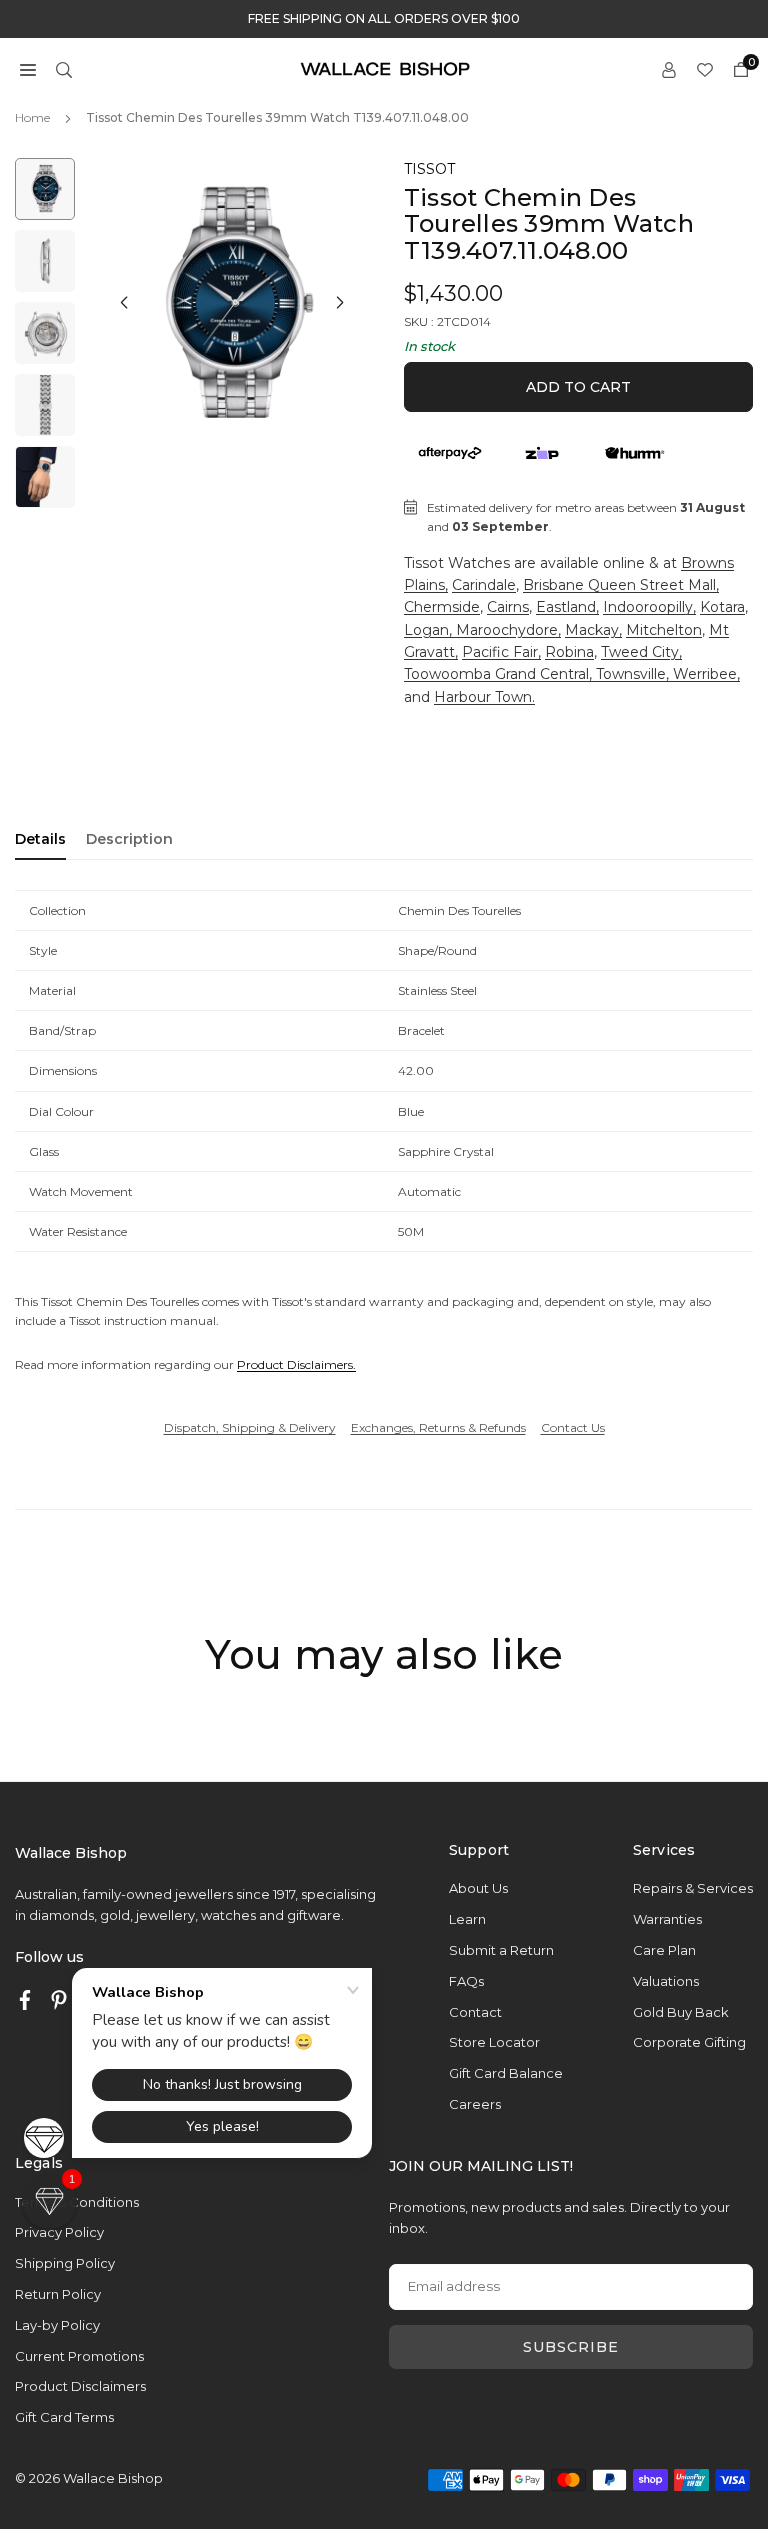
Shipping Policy (65, 2263)
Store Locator (494, 2042)
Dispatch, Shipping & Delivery (250, 1427)
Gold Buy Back (681, 2012)
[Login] (669, 68)
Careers (475, 2104)
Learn (467, 1919)
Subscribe (571, 2347)
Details (40, 839)
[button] (28, 68)
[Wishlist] (705, 68)
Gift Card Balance (506, 2073)
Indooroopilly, (649, 607)
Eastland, (567, 607)
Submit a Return (501, 1950)
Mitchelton (664, 630)
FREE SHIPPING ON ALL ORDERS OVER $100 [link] (384, 19)
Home (32, 117)
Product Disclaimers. (296, 1364)
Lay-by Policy (57, 2325)
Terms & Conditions (77, 2202)
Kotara (722, 607)
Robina (569, 652)
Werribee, (706, 674)
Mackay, (593, 630)
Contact (475, 2012)
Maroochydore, (508, 630)
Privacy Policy (59, 2232)
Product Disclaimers (80, 2386)
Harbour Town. (484, 697)
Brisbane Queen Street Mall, (621, 585)
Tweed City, (641, 652)
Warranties (667, 1919)
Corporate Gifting (689, 2042)
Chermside (442, 607)
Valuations (666, 1981)
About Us (478, 1888)
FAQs (466, 1981)
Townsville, (634, 674)
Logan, (430, 630)
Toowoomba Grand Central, (500, 674)
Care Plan (664, 1950)
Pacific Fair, (501, 652)
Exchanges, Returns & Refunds (438, 1427)
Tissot (429, 169)
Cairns (508, 607)
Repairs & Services (693, 1888)
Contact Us (573, 1427)
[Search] (64, 68)
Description (129, 839)
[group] (232, 305)
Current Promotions (79, 2356)
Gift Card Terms (64, 2417)
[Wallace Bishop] (385, 67)
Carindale (484, 585)
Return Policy (58, 2294)
